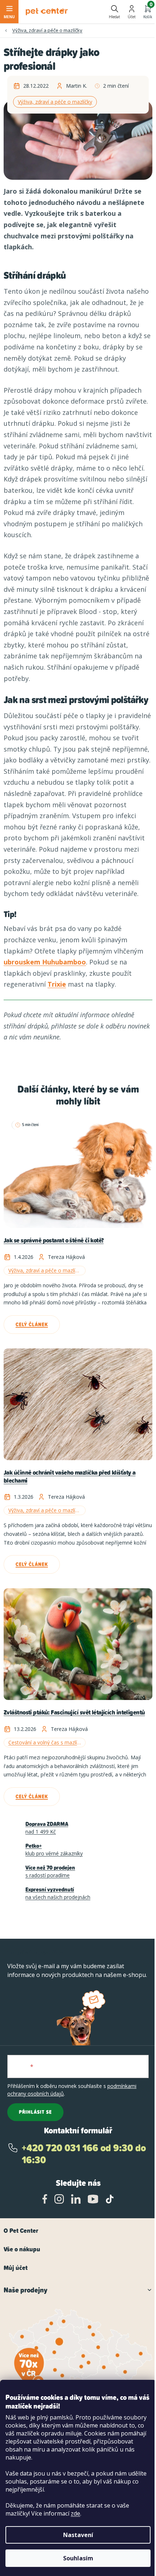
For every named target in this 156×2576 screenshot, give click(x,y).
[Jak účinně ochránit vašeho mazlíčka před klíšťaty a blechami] (78, 1404)
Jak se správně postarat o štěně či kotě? (54, 1241)
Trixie (57, 984)
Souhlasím (78, 2558)
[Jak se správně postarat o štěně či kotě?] (78, 1172)
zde (75, 2513)
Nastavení (78, 2535)
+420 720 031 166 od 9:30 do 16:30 (84, 2154)
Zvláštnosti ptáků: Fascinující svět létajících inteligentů (74, 1713)
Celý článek (32, 1324)
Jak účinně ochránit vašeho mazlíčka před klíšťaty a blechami (69, 1477)
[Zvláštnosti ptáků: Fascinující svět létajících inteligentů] (78, 1644)
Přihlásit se (35, 2112)
